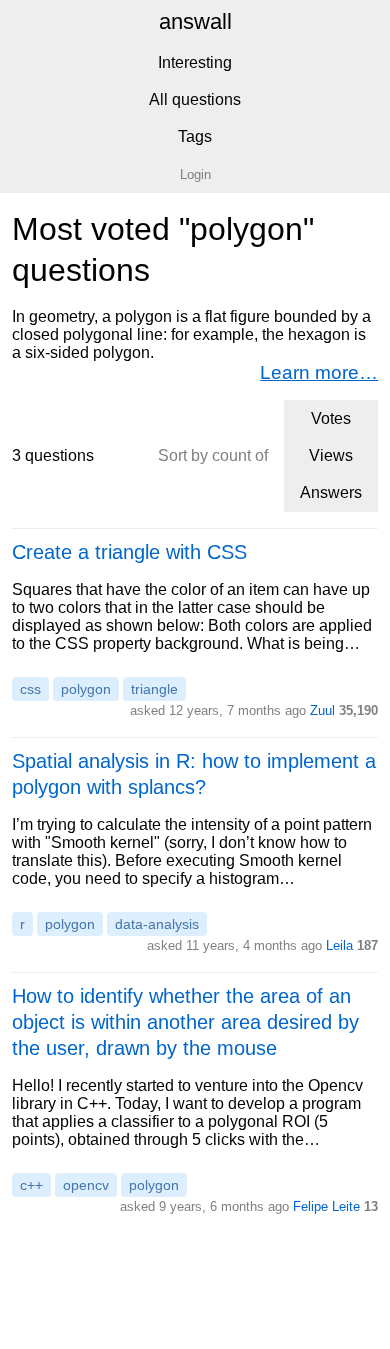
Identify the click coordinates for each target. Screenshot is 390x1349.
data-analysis (157, 924)
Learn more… (319, 372)
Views (331, 455)
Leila (339, 945)
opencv (86, 1185)
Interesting (195, 62)
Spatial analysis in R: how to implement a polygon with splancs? (194, 774)
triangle (154, 689)
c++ (31, 1185)
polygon (86, 689)
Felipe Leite (326, 1206)
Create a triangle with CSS (129, 552)
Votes (331, 418)
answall (195, 21)
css (30, 689)
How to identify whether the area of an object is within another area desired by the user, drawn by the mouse (185, 1022)
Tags (195, 136)
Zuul (322, 710)
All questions (195, 99)
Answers (331, 492)
